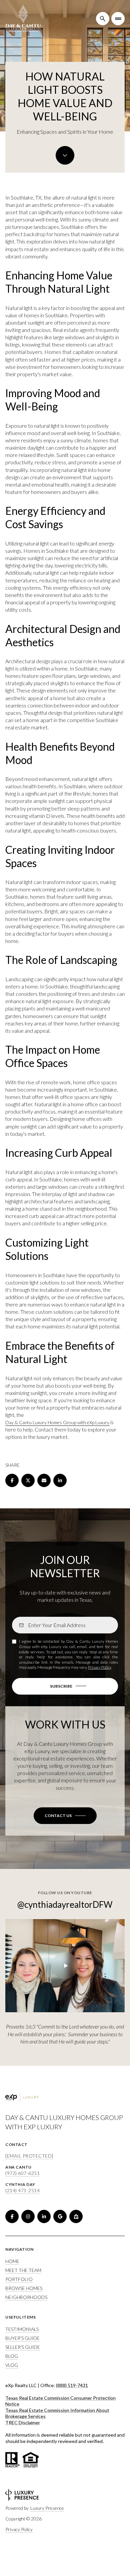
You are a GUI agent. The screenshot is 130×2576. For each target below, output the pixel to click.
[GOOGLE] (60, 2216)
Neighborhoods (26, 2297)
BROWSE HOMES (24, 2288)
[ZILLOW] (76, 2216)
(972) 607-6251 (22, 2173)
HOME (12, 2261)
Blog (12, 2356)
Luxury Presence (47, 2508)
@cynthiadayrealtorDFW (65, 1904)
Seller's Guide (23, 2347)
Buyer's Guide (22, 2338)
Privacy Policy (99, 1667)
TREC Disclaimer (23, 2423)
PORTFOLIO (19, 2279)
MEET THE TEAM (23, 2270)
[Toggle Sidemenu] (118, 19)
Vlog (12, 2365)
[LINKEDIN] (44, 2216)
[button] (65, 1816)
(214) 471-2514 (22, 2190)
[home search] (103, 19)
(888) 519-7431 (72, 2385)
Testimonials (22, 2329)
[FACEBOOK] (12, 2216)
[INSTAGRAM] (28, 2216)
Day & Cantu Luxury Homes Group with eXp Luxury (57, 1422)
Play (65, 1966)
